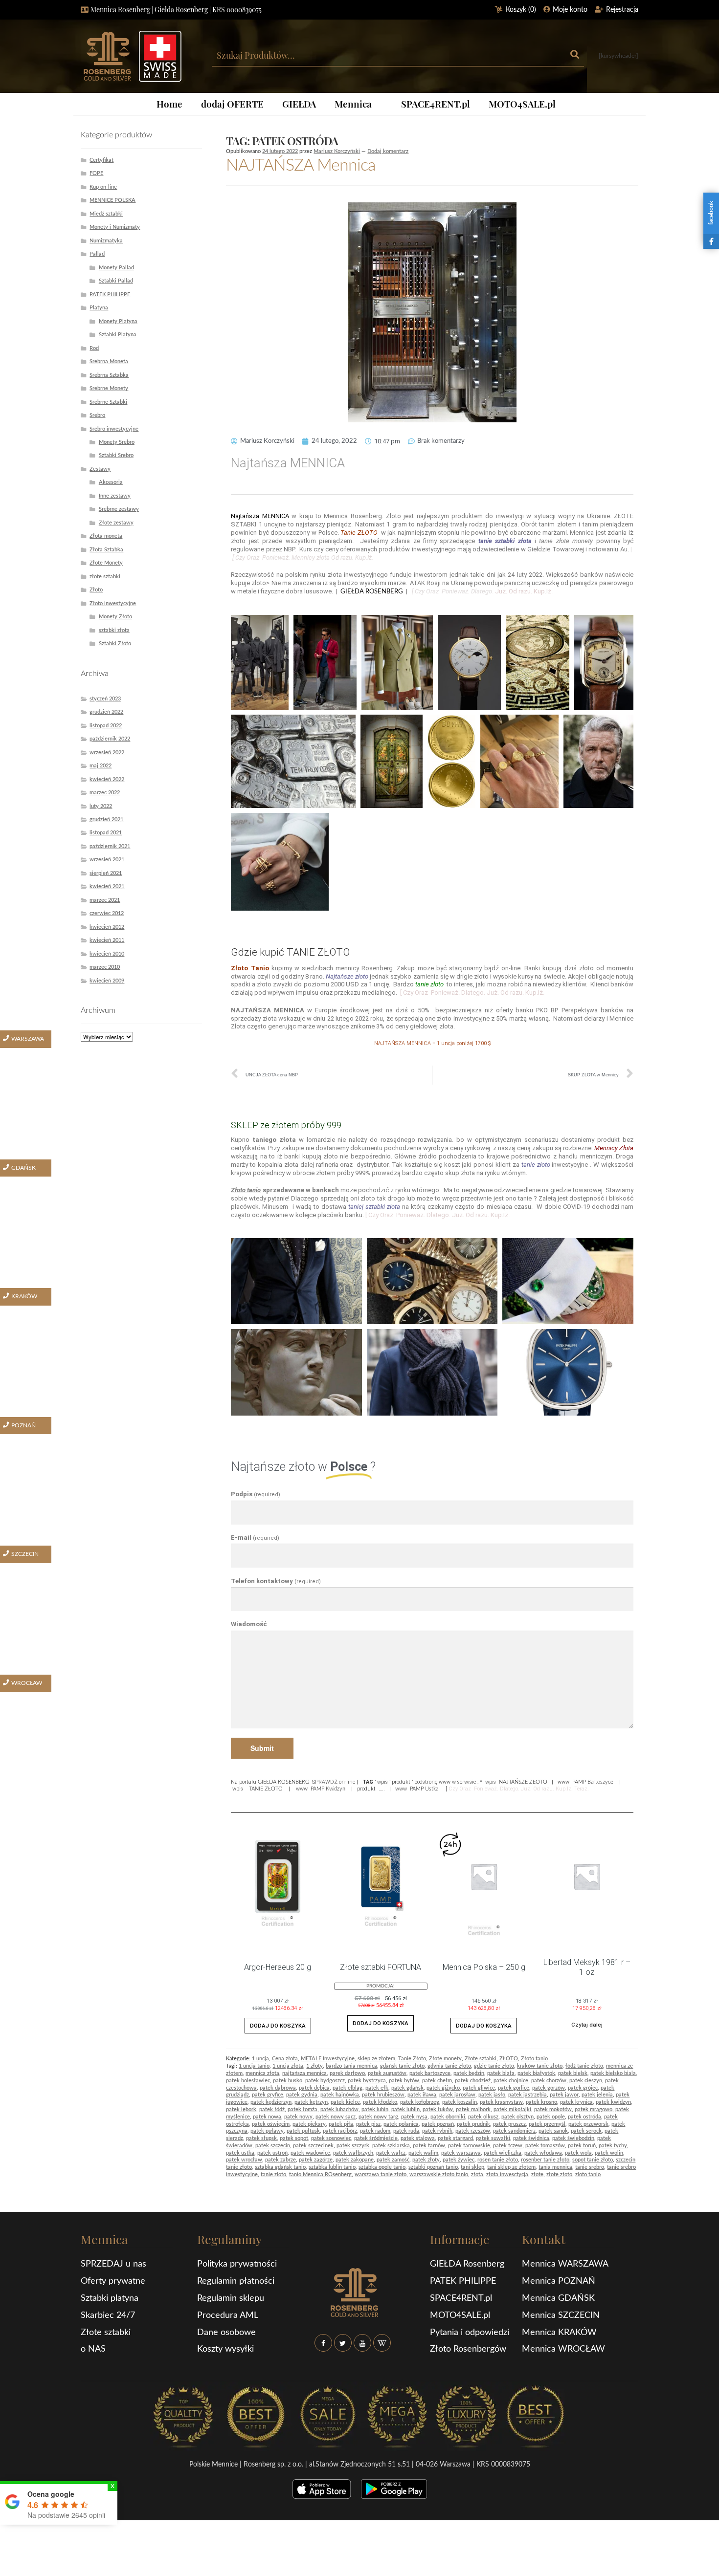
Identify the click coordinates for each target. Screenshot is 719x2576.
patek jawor (564, 2095)
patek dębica (314, 2088)
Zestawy (100, 469)
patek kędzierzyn (271, 2102)
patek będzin (469, 2073)
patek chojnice (511, 2081)
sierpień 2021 (106, 873)
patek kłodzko (380, 2102)
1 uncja (260, 2059)
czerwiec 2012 (107, 913)
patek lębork (241, 2109)
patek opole (551, 2117)
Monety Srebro (117, 442)
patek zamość (393, 2160)
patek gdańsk (407, 2088)
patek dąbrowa (278, 2088)
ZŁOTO (509, 2059)
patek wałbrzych (353, 2153)
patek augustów (387, 2073)
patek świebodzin (573, 2138)
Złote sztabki (481, 2059)
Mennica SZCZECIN (561, 2315)
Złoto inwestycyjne (113, 603)
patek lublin (405, 2109)
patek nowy (298, 2117)
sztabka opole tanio (382, 2167)
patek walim (423, 2153)
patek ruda (406, 2131)
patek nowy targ (378, 2117)
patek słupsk (261, 2138)
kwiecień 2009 (107, 981)
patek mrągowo (594, 2109)
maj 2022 (101, 766)
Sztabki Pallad (116, 281)
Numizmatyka (106, 241)
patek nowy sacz (336, 2117)
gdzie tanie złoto (494, 2066)
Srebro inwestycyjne (114, 429)
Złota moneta (106, 536)
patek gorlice (514, 2088)
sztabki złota (114, 630)
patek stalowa (418, 2138)
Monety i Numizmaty (115, 227)
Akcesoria (111, 482)
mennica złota (262, 2073)
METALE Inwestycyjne (328, 2059)
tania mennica (555, 2167)
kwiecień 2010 (107, 954)
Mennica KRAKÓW (559, 2333)
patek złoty (426, 2160)
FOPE (96, 173)
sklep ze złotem (376, 2059)
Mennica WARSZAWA (565, 2264)
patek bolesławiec (248, 2081)
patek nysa (414, 2117)
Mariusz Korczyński (337, 151)
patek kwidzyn (613, 2102)
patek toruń (582, 2146)
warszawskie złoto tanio (439, 2174)
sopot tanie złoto (593, 2160)
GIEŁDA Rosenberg (467, 2264)
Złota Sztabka (106, 550)
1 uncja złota (288, 2066)
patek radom (375, 2131)
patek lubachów (339, 2109)
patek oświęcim (271, 2124)
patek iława (422, 2095)
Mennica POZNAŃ (559, 2281)
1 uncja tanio (254, 2066)
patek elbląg (348, 2088)
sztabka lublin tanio (332, 2167)
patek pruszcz (509, 2124)
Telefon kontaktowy (276, 1581)
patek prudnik (473, 2124)
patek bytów (404, 2081)
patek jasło (492, 2095)
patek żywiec (459, 2160)
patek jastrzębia (528, 2095)
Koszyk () (521, 10)
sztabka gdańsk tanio (280, 2167)
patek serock (586, 2131)
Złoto (96, 590)
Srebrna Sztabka (109, 375)
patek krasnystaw (501, 2102)
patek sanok (553, 2131)
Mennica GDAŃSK (558, 2298)
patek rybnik (437, 2131)
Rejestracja (622, 10)
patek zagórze (316, 2160)
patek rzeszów (473, 2131)
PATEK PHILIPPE (110, 295)
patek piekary (309, 2124)
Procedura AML (228, 2315)
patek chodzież (473, 2081)
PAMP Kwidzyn (328, 1789)
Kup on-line (103, 187)
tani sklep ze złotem (511, 2167)
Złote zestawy (116, 523)
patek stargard (455, 2138)
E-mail (255, 1538)
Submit (262, 1748)
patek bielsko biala (613, 2073)
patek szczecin (273, 2146)
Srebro (97, 415)
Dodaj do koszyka (278, 2026)
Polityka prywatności (237, 2264)
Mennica (353, 104)
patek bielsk (573, 2073)
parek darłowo (347, 2073)
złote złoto (559, 2174)
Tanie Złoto (412, 2059)
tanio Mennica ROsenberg (320, 2174)
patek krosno (541, 2102)
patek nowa (267, 2117)
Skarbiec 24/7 (108, 2315)
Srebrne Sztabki (108, 402)
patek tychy (613, 2146)
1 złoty (315, 2066)
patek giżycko (443, 2088)
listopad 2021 (106, 833)
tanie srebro (590, 2167)
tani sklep (472, 2167)
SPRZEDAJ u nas (113, 2264)
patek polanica (401, 2124)
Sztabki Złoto (115, 644)
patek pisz (368, 2124)
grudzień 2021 (106, 819)
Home (169, 104)
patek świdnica (531, 2138)
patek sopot (294, 2138)
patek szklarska (391, 2146)
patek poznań (438, 2124)
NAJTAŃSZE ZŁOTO (523, 1782)
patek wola (578, 2153)
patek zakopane (355, 2160)
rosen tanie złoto (498, 2160)
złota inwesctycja (507, 2174)
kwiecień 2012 (107, 927)
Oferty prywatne (113, 2281)
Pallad (97, 254)
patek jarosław (457, 2095)
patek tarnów (429, 2146)
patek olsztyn (517, 2117)
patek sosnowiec (331, 2138)
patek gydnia (302, 2095)
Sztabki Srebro (116, 455)
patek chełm (437, 2081)
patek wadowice (310, 2153)
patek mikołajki (512, 2109)
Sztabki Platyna (118, 335)
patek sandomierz (514, 2131)
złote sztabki (105, 577)
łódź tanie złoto (584, 2066)
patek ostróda (584, 2117)
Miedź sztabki (106, 214)
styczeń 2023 (105, 699)
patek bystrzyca (367, 2081)
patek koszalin (460, 2102)
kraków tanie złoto (540, 2066)
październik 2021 (110, 846)
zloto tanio (588, 2174)
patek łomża (303, 2109)
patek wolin (609, 2153)
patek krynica (576, 2102)
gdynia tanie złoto (449, 2066)
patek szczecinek (313, 2146)
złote (537, 2174)
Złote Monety (106, 563)
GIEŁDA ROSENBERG (283, 1782)
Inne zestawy (115, 496)
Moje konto (570, 10)
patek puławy (267, 2131)
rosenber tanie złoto (545, 2160)
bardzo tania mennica (351, 2066)
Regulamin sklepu (231, 2298)
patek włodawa (543, 2153)
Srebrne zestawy (119, 509)
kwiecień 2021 (107, 886)
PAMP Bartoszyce (593, 1782)
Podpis (256, 1494)
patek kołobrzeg (420, 2102)
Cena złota (285, 2059)
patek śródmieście (376, 2138)
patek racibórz (340, 2131)
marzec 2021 (105, 900)
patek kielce (345, 2102)
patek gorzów (549, 2088)
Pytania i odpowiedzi (470, 2333)
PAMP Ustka (424, 1789)
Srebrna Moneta (109, 361)
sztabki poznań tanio (433, 2167)
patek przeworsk (588, 2124)
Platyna (99, 308)
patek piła (341, 2124)
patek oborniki (448, 2117)
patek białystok (536, 2073)
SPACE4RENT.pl (436, 104)
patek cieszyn (586, 2081)
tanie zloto (273, 2174)
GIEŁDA (299, 104)
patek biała (501, 2073)
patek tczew (508, 2146)
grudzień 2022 (106, 712)
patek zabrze (281, 2160)
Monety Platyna (118, 321)
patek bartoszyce (430, 2073)
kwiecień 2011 (107, 940)
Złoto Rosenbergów (468, 2349)
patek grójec (583, 2088)
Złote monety (445, 2059)
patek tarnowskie (469, 2146)
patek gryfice (268, 2095)
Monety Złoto (115, 617)
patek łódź (272, 2109)
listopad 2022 (106, 726)
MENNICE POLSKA (112, 200)
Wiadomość (249, 1624)
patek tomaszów (545, 2146)
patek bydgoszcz (325, 2081)
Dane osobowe (226, 2333)
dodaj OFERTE (232, 104)
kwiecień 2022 (107, 779)
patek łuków (438, 2109)
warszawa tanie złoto (381, 2174)
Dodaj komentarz (388, 151)
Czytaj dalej (587, 2025)
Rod (94, 348)
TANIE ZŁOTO (266, 1789)
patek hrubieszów (383, 2095)
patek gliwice (479, 2088)
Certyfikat (101, 160)
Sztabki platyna (110, 2298)
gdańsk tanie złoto (402, 2066)
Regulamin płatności (236, 2281)
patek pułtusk (303, 2131)
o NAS (93, 2349)
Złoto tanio (534, 2059)
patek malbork (473, 2109)
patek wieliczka (503, 2153)
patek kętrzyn (311, 2102)
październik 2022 (110, 739)
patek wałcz (391, 2153)
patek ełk (377, 2088)
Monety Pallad (116, 268)
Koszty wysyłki (225, 2349)
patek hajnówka (340, 2095)
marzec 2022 (105, 793)
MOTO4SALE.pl (522, 104)
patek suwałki (493, 2138)
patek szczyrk (353, 2146)
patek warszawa (461, 2153)
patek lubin (375, 2109)
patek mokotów (553, 2109)
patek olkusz (483, 2117)
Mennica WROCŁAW (563, 2349)
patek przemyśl (547, 2124)
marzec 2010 (105, 967)
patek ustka (240, 2153)
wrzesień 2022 (107, 753)
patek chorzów (549, 2081)
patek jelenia (597, 2095)
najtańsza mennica (304, 2073)
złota (477, 2174)
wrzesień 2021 (107, 860)
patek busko (288, 2081)
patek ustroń (272, 2153)
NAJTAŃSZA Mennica (301, 166)
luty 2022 (101, 806)
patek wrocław (244, 2160)
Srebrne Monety (109, 388)
